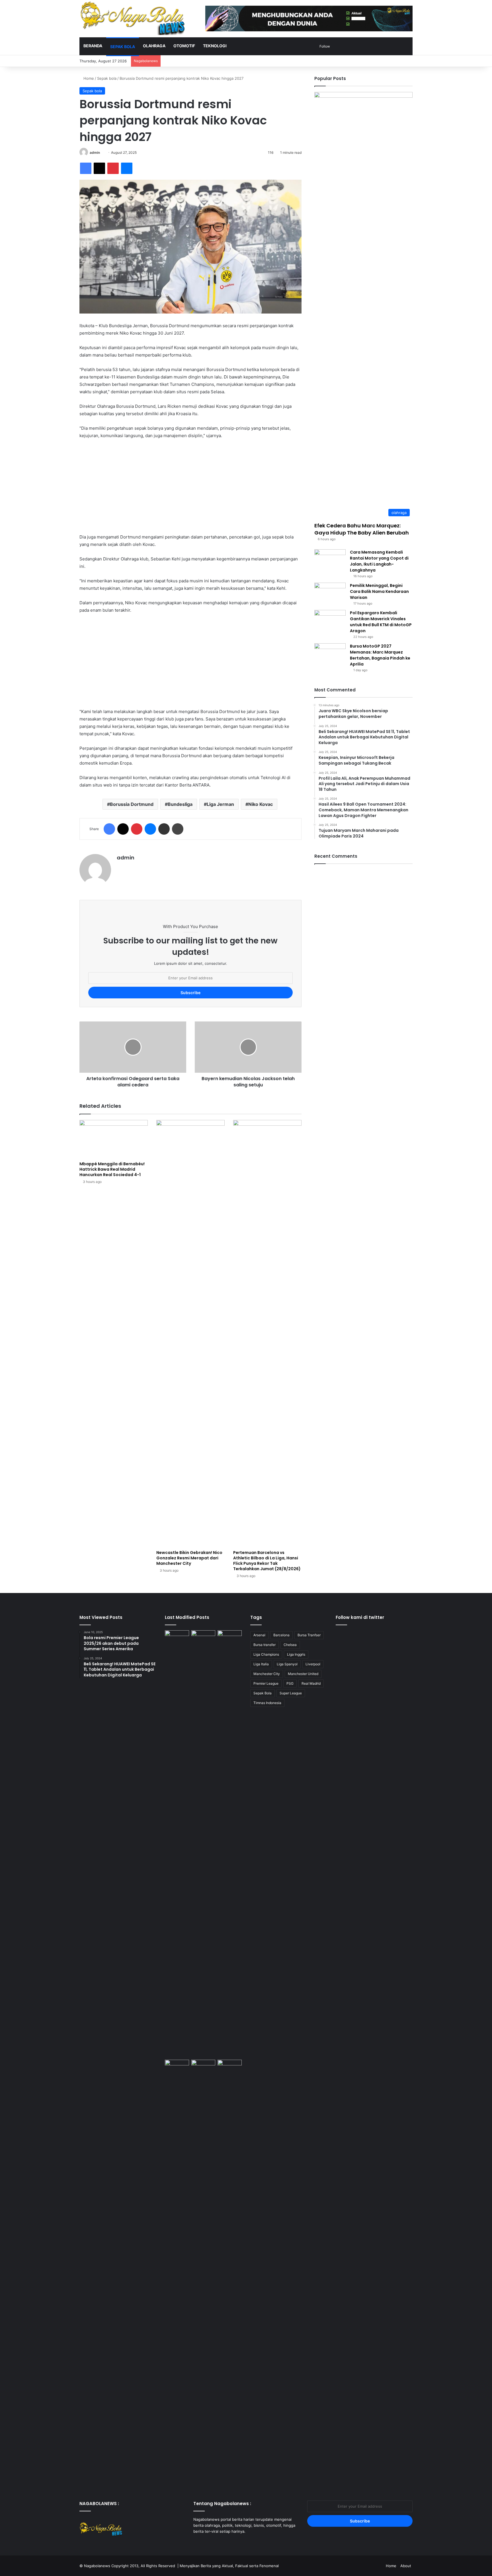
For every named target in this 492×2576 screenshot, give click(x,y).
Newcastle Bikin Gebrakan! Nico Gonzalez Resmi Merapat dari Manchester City (189, 1558)
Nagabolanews (97, 2566)
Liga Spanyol (287, 1664)
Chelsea (290, 1645)
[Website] (120, 868)
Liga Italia (261, 1664)
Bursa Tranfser (309, 1635)
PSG (290, 1683)
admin (95, 152)
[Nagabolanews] (132, 18)
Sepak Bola (263, 1693)
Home (88, 78)
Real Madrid (311, 1683)
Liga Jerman (220, 804)
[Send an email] (102, 152)
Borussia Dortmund (132, 804)
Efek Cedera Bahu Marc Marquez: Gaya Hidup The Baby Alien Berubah (362, 529)
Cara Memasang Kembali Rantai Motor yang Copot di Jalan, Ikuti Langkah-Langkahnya (379, 561)
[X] (99, 168)
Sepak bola (123, 47)
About (406, 2566)
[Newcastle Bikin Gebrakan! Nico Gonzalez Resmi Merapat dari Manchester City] (190, 1334)
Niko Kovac (261, 804)
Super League (291, 1693)
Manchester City (267, 1674)
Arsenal (259, 1635)
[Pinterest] (113, 168)
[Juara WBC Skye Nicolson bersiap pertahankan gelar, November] (177, 1637)
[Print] (178, 829)
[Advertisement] (190, 486)
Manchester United (303, 1674)
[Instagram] (210, 2542)
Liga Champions (266, 1654)
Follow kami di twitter (360, 1617)
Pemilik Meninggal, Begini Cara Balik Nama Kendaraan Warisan (379, 591)
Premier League (266, 1683)
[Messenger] (127, 168)
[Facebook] (86, 168)
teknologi (215, 46)
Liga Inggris (296, 1654)
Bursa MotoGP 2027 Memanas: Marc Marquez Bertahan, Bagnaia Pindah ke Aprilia (380, 655)
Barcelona (281, 1635)
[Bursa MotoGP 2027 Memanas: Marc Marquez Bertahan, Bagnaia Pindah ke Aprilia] (330, 654)
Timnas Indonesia (267, 1703)
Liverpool (313, 1664)
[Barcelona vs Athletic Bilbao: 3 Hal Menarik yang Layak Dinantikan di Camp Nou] (230, 1844)
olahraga (154, 46)
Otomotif (184, 46)
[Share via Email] (164, 829)
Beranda (93, 46)
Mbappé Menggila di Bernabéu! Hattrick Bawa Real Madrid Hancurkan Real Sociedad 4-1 (112, 1169)
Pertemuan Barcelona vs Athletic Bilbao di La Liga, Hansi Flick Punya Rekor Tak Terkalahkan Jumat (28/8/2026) (267, 1561)
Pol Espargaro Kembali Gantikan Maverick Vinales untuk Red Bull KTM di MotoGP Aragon (381, 622)
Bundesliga (180, 804)
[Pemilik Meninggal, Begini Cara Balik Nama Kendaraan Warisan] (330, 593)
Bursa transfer (265, 1645)
